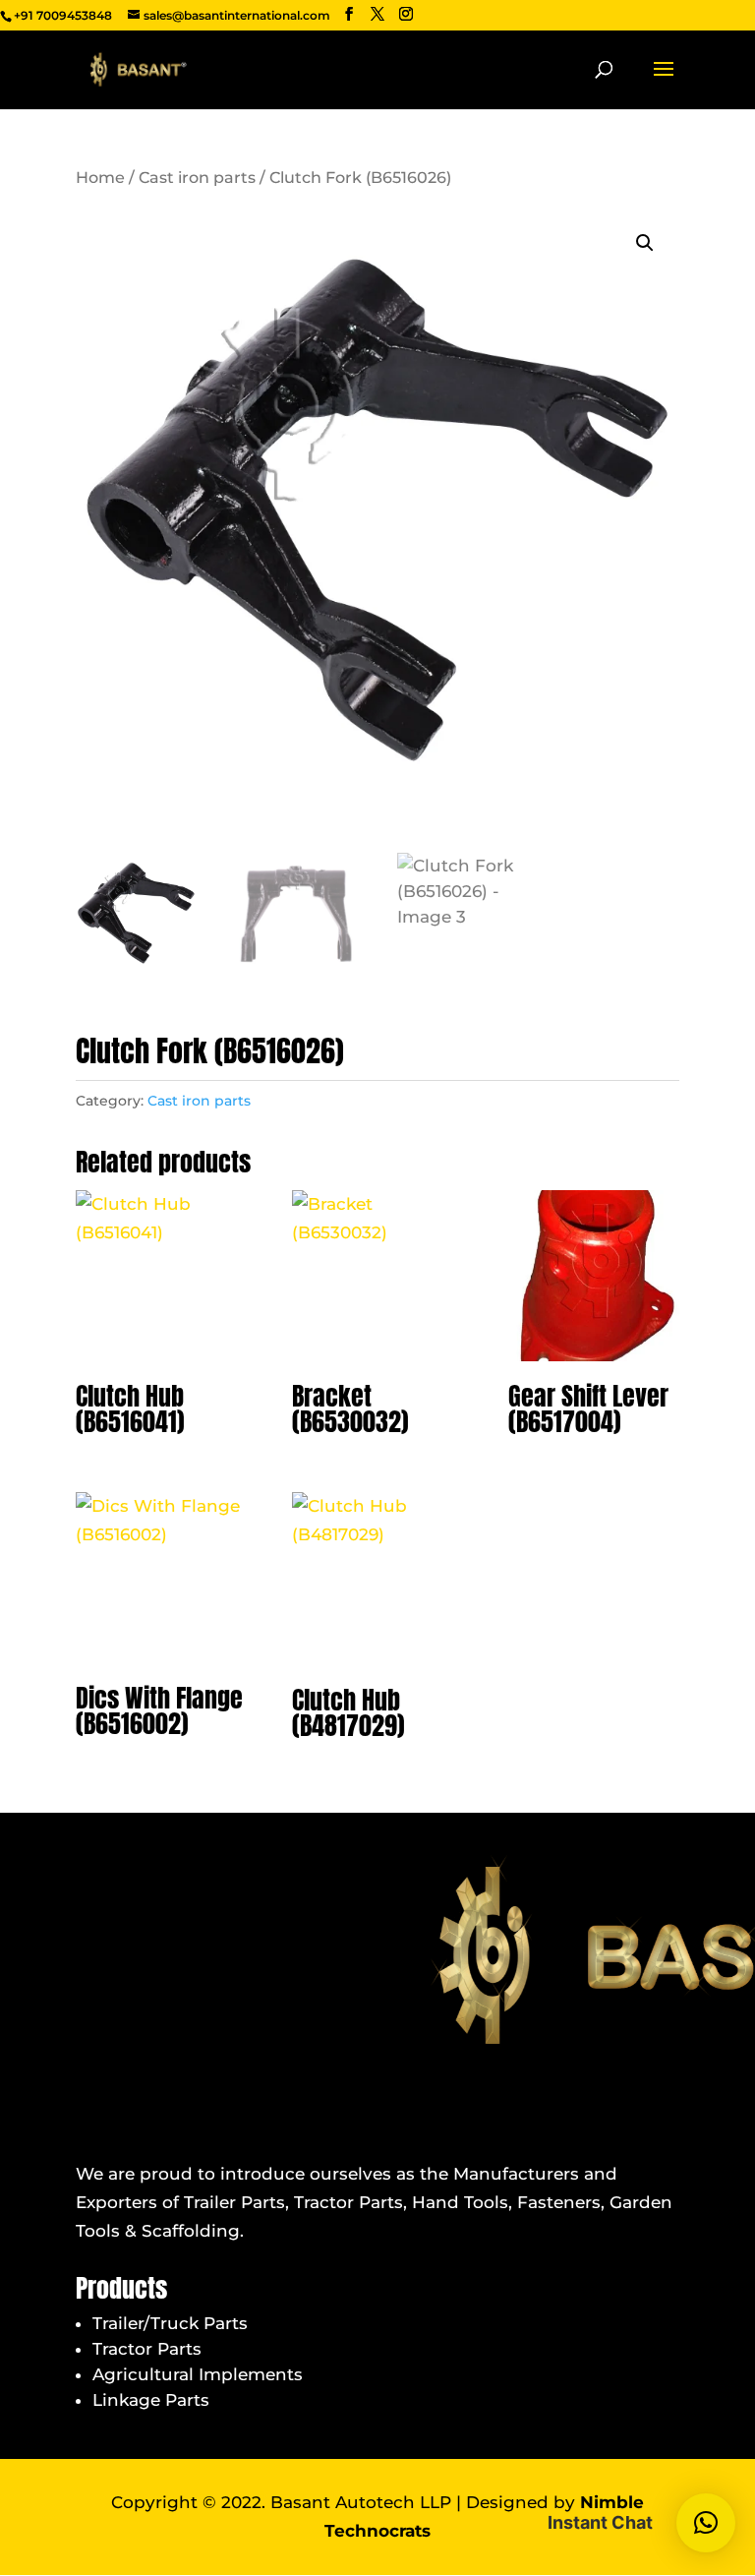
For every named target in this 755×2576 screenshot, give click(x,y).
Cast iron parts (197, 178)
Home (100, 178)
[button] (645, 243)
